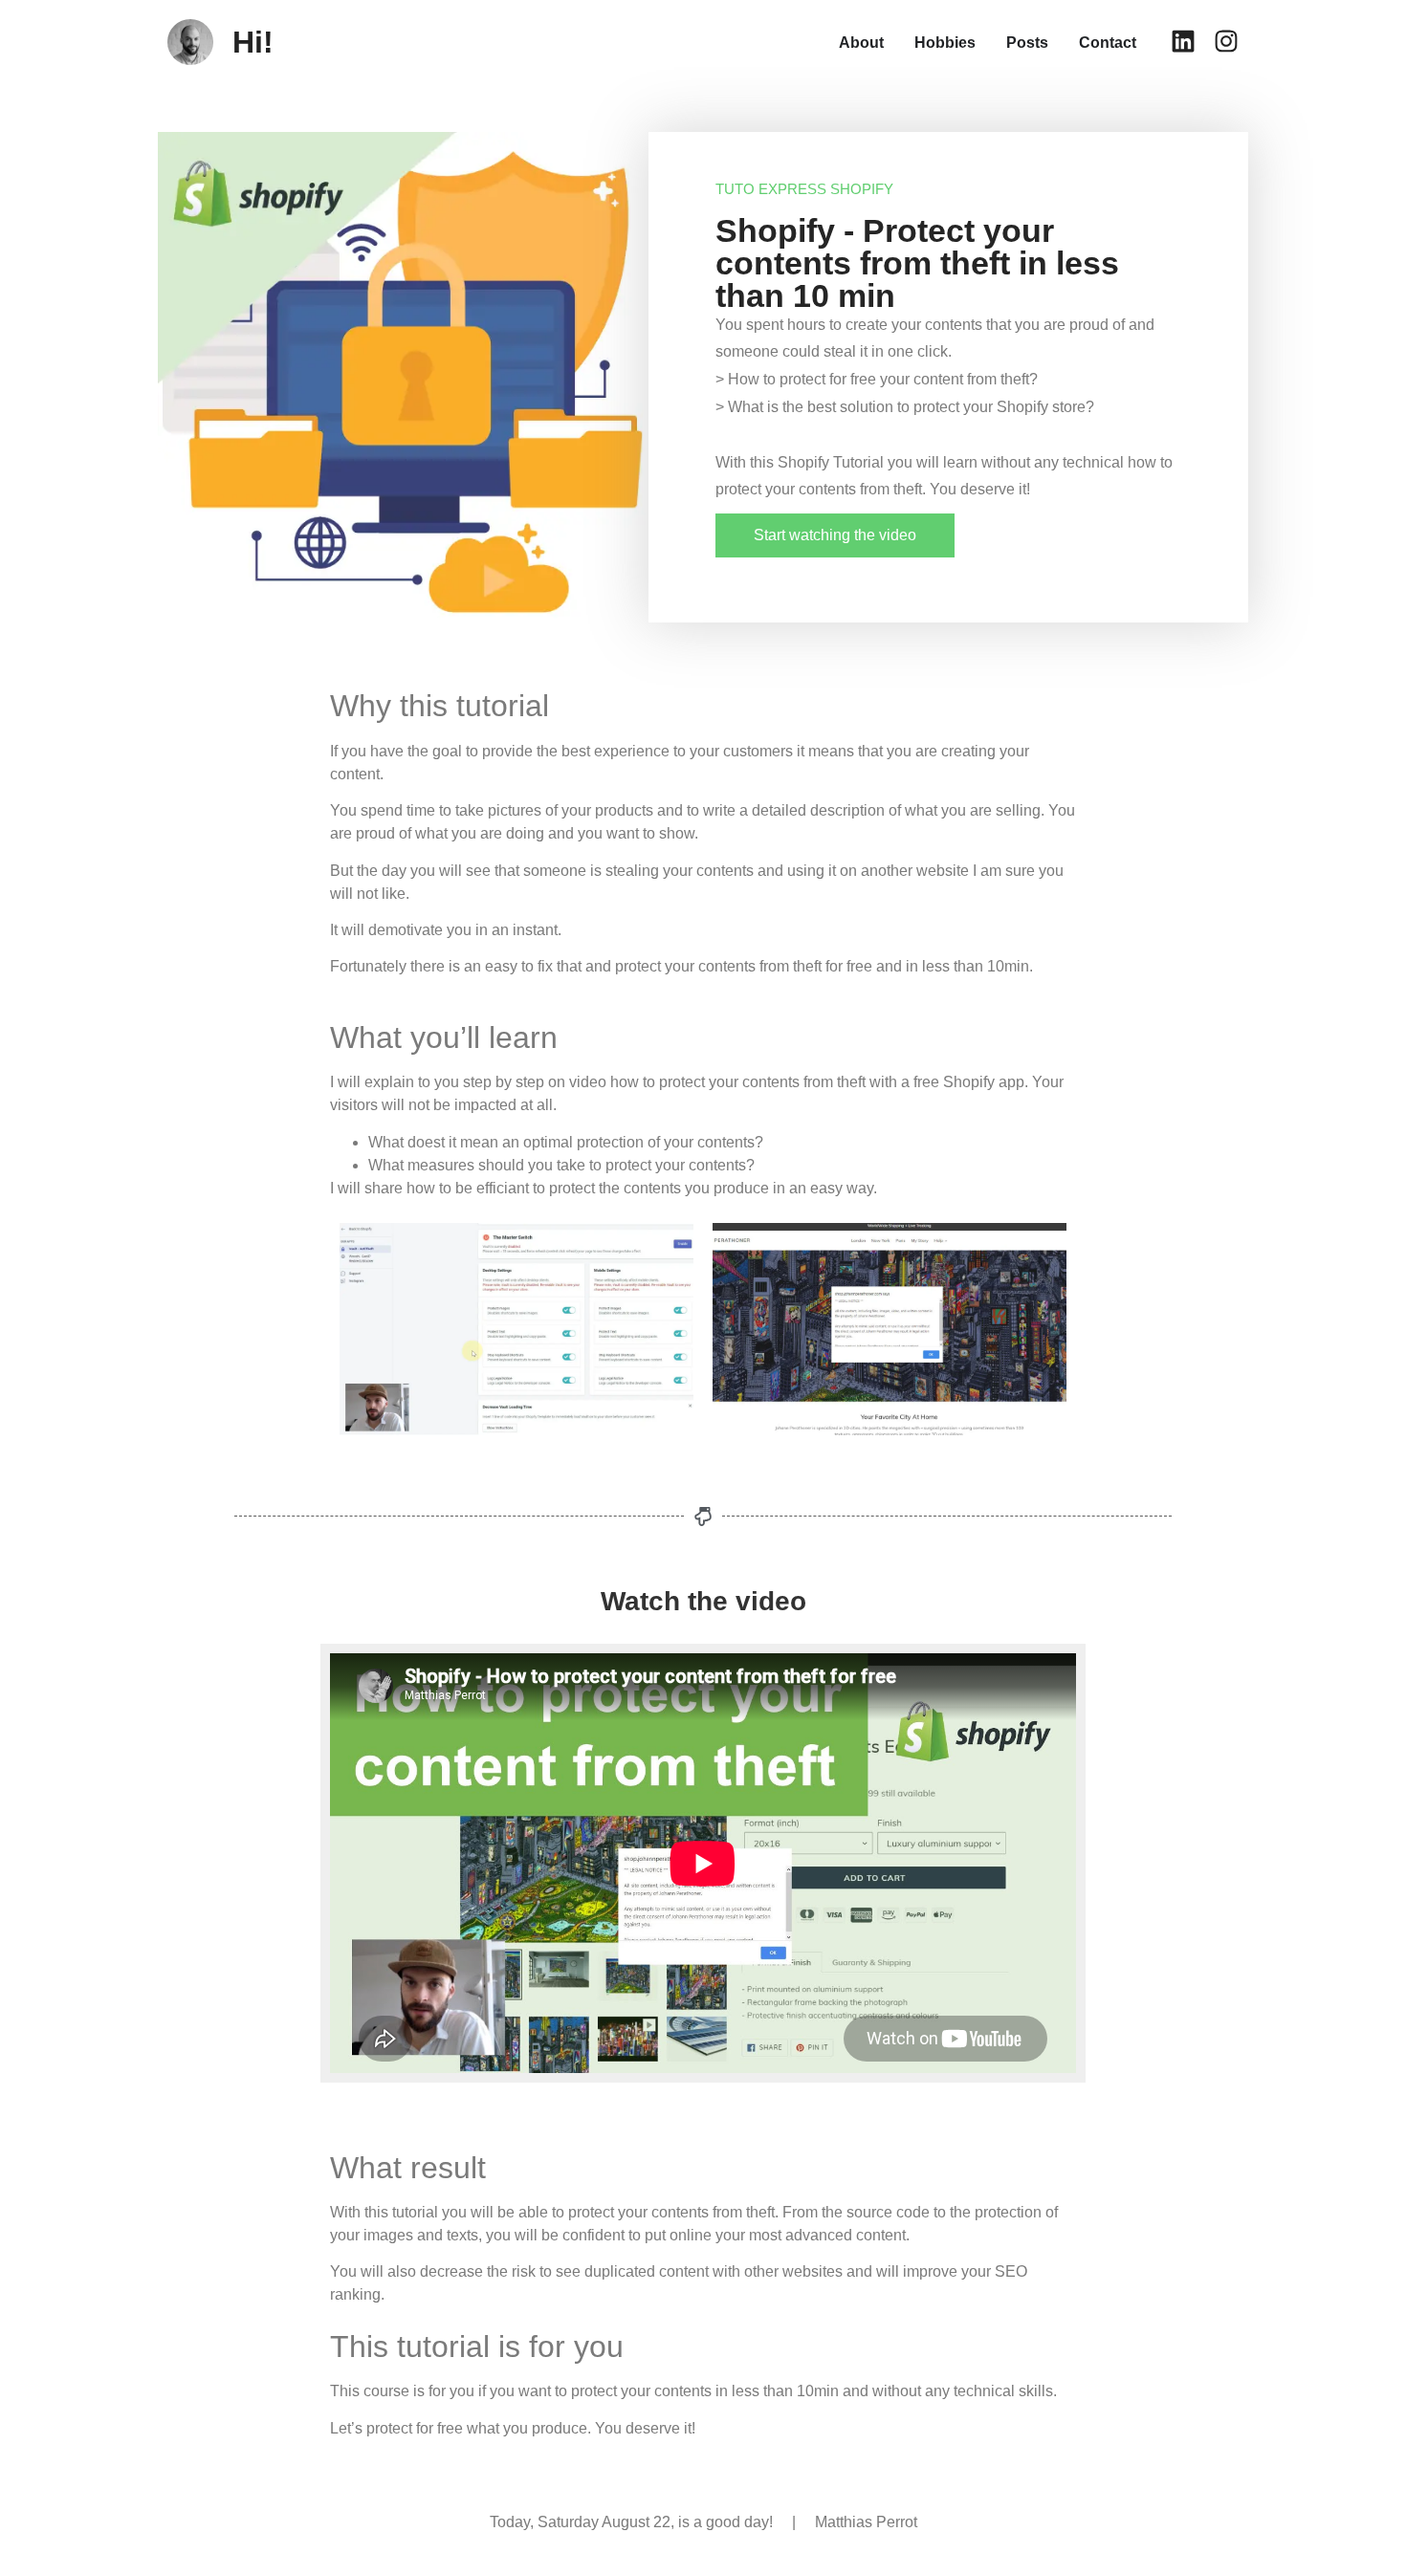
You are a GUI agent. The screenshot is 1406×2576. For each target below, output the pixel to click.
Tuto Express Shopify (804, 189)
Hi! (253, 42)
